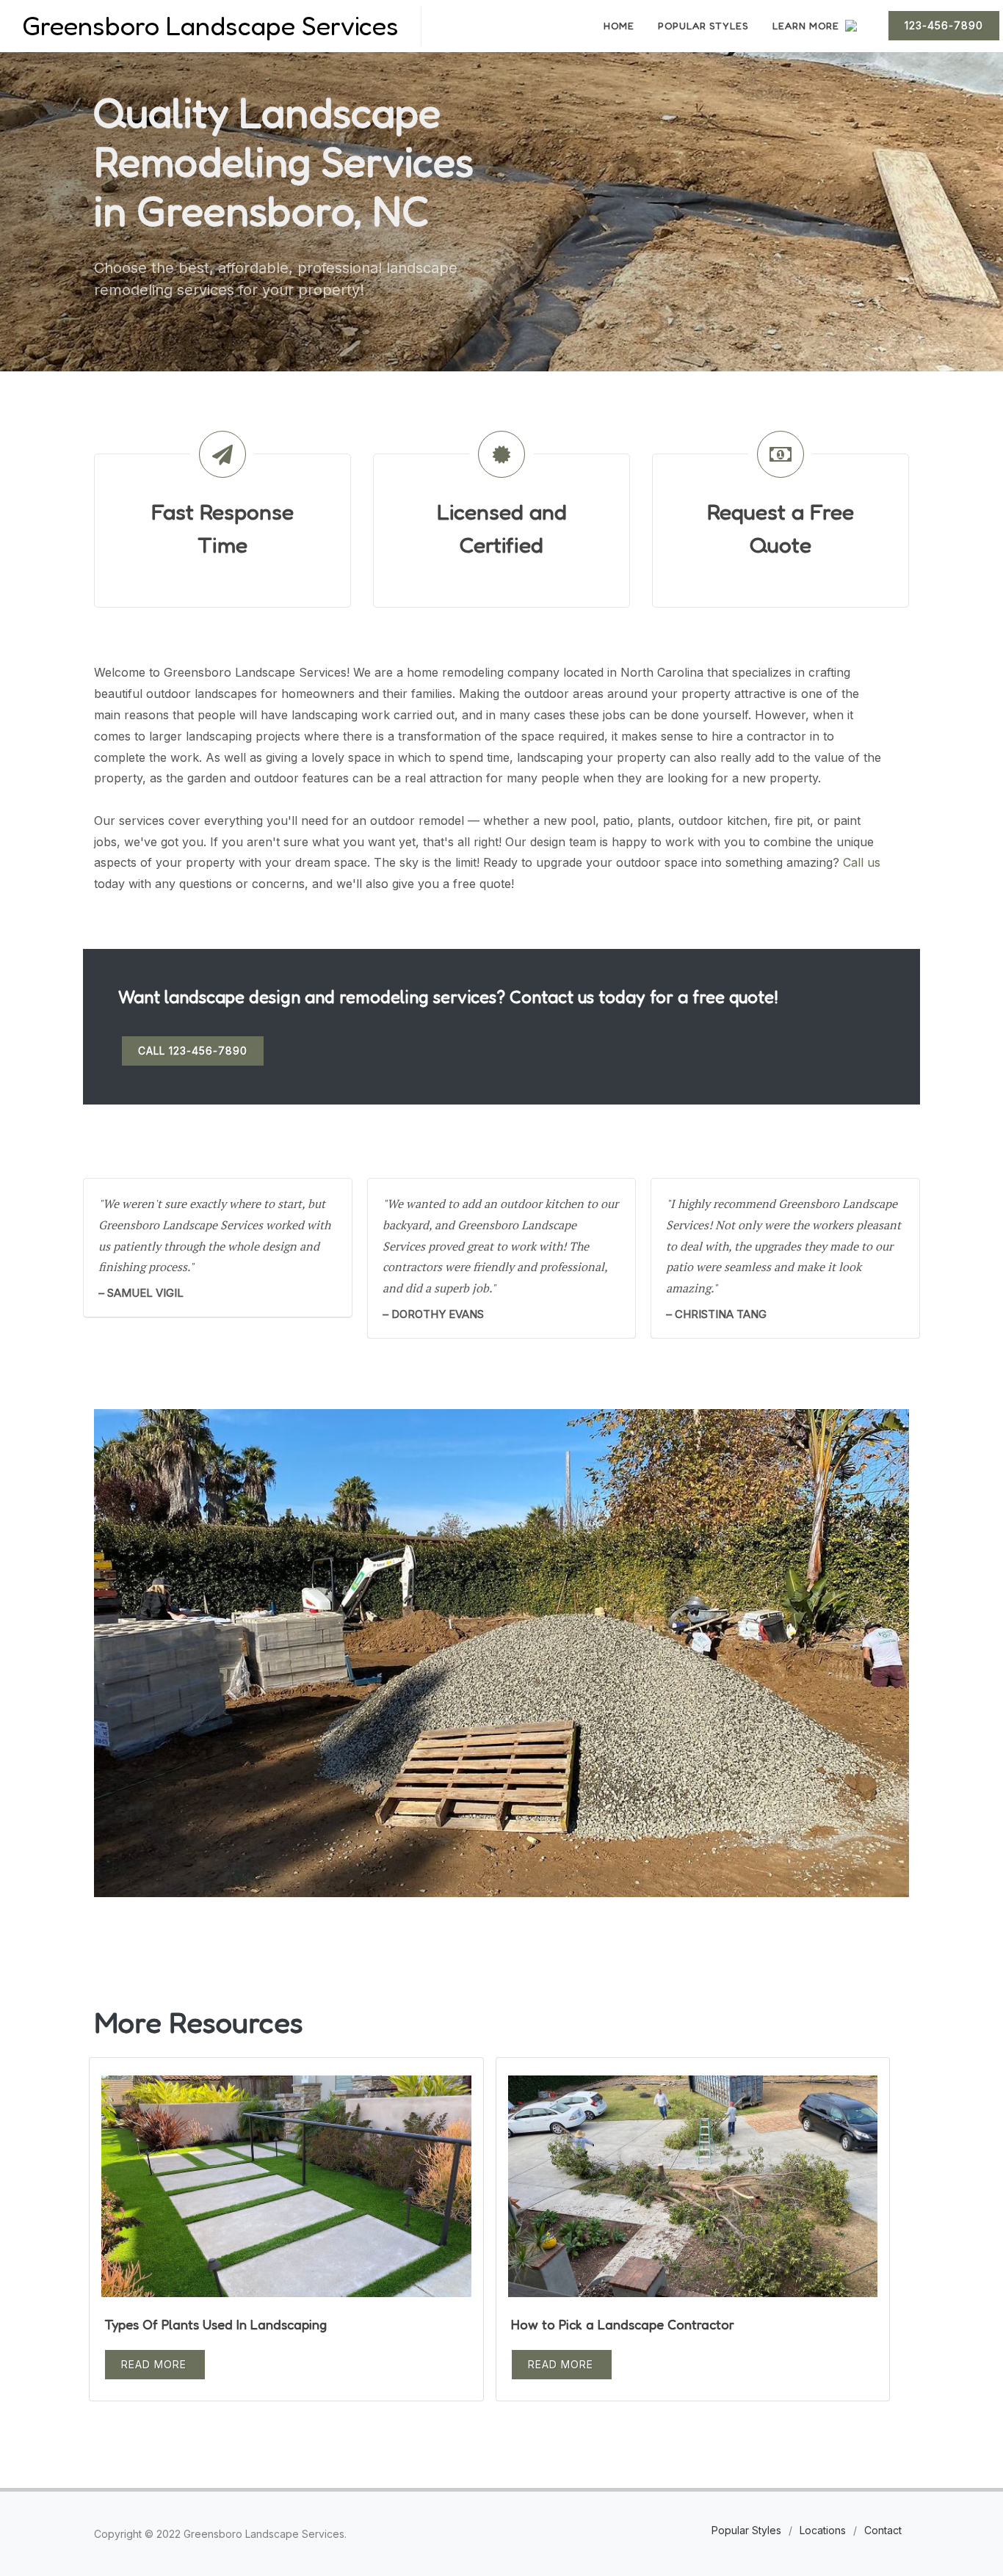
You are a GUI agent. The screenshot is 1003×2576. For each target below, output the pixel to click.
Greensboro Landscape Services (210, 25)
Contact (883, 2530)
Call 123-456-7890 (193, 1051)
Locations (823, 2530)
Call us (862, 862)
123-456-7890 (944, 25)
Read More (154, 2364)
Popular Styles (746, 2530)
